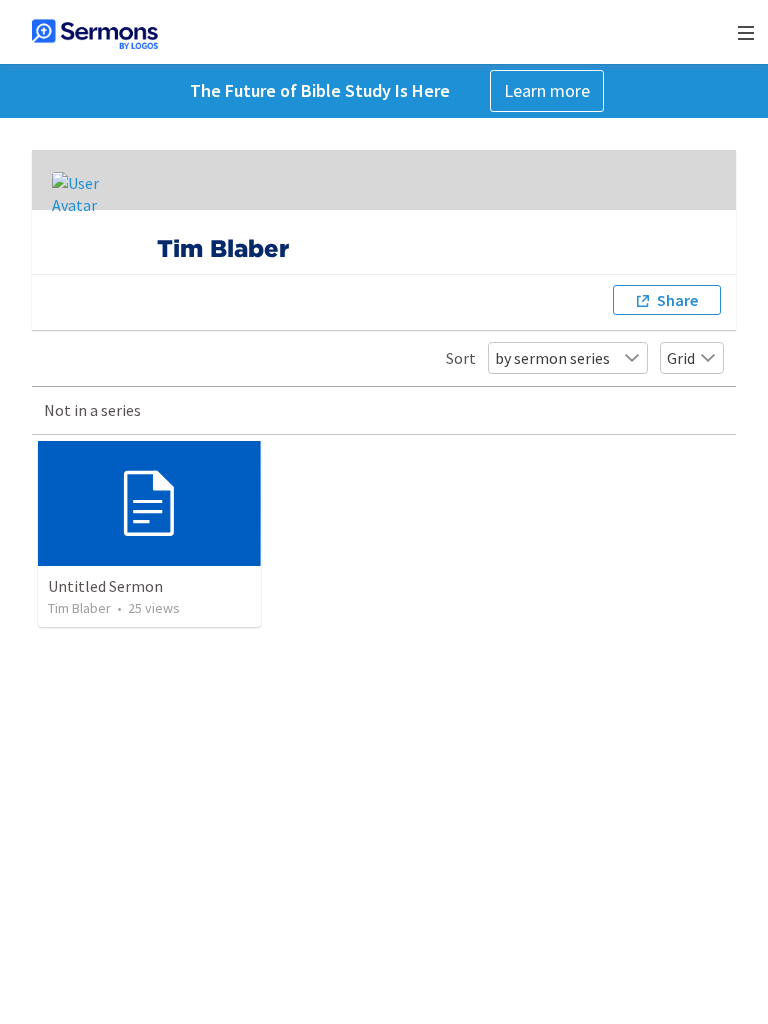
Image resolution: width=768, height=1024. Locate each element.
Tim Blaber (79, 608)
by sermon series (552, 358)
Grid (681, 358)
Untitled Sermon (105, 586)
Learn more (547, 90)
